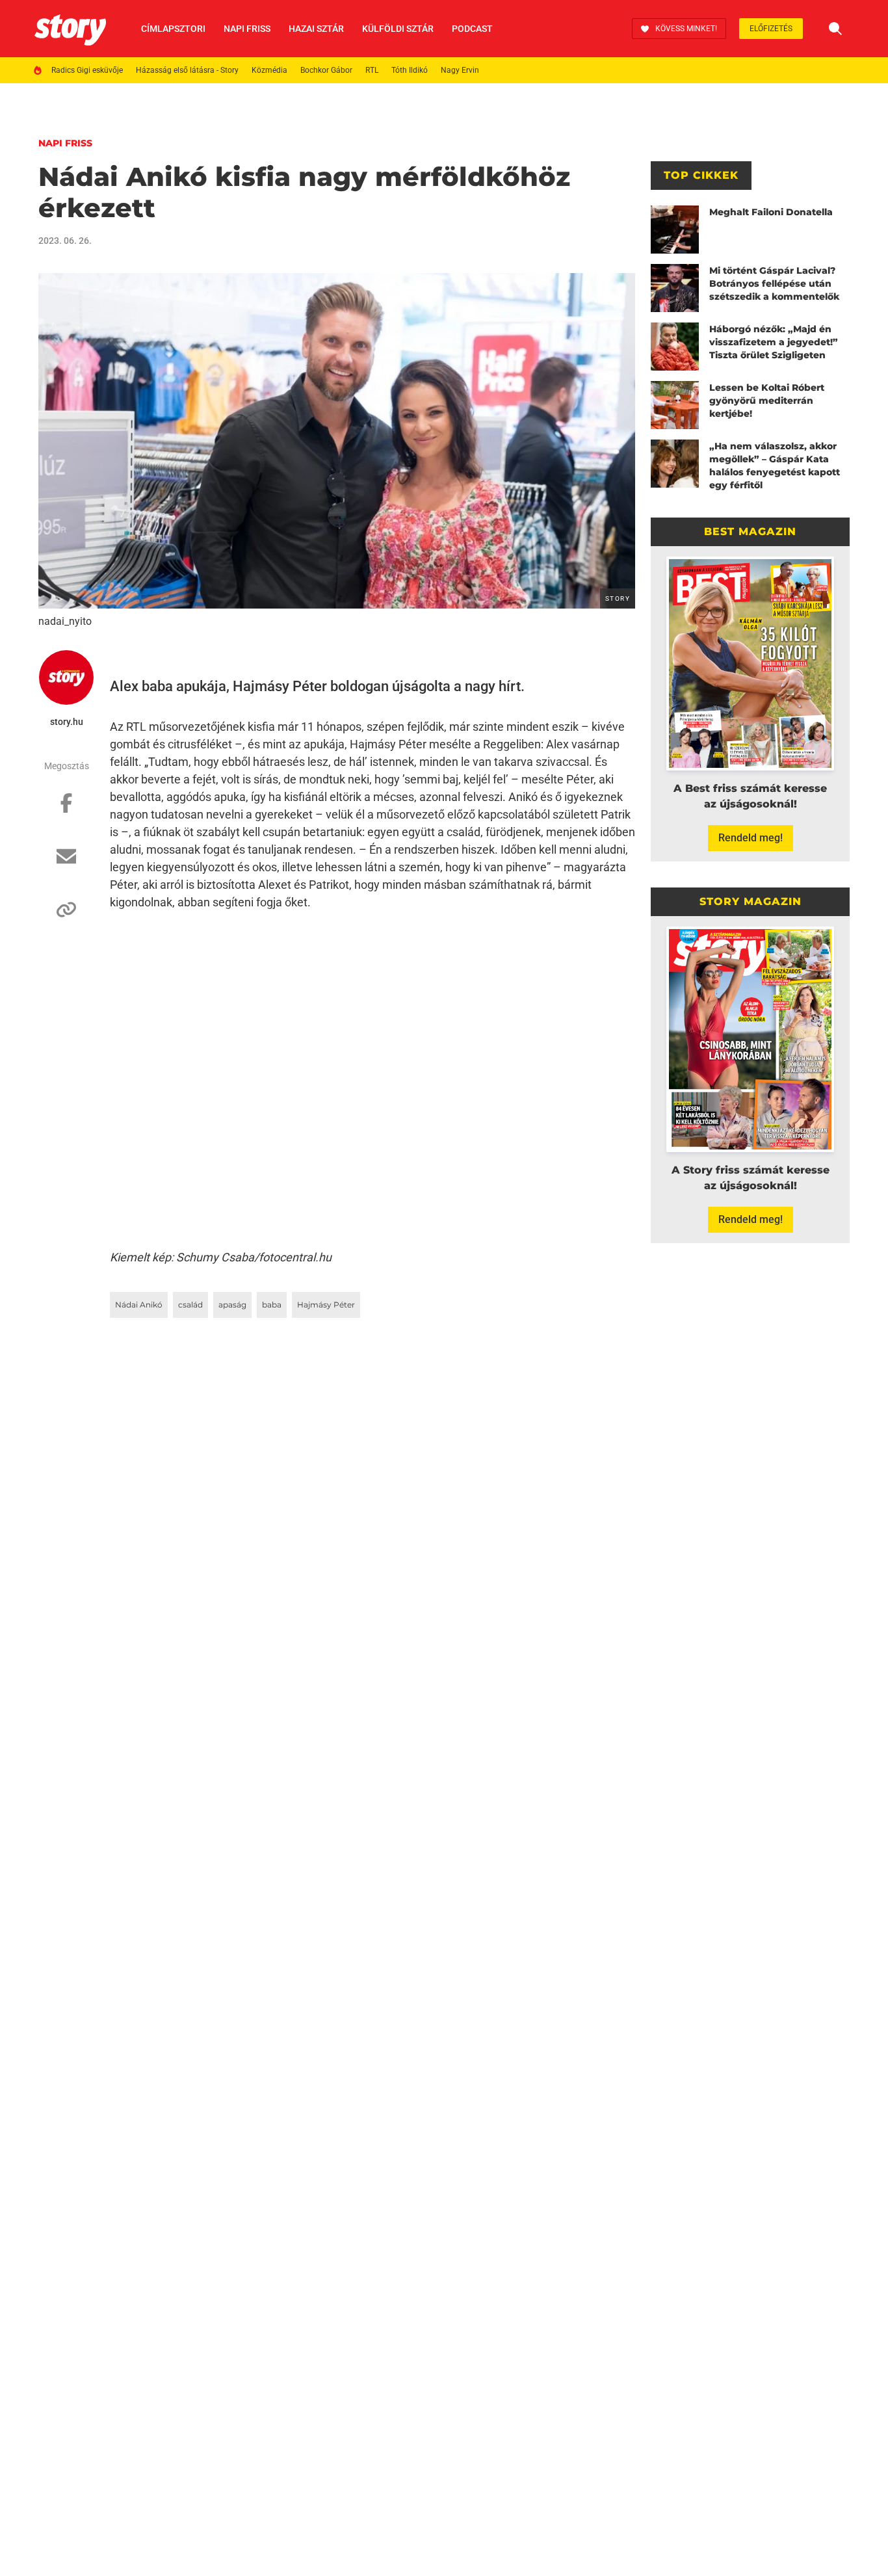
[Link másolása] (66, 916)
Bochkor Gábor (326, 70)
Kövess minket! (686, 29)
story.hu (67, 722)
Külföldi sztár (398, 29)
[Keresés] (835, 29)
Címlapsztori (173, 29)
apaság (232, 1305)
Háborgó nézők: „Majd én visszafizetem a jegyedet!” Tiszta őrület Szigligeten (774, 342)
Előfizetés (771, 29)
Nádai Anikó (139, 1305)
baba (272, 1305)
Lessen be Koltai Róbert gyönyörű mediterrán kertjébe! (767, 401)
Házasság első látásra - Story (187, 70)
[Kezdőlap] (70, 29)
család (190, 1305)
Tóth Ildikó (410, 70)
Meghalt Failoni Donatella (771, 212)
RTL (372, 70)
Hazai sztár (316, 29)
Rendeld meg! (751, 838)
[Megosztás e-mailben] (66, 863)
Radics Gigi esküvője (87, 70)
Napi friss (247, 29)
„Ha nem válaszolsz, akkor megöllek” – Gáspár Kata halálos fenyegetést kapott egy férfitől (775, 466)
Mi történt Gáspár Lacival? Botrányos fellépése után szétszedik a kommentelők (774, 283)
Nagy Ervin (460, 70)
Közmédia (269, 70)
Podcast (472, 29)
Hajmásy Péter (326, 1305)
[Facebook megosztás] (66, 809)
